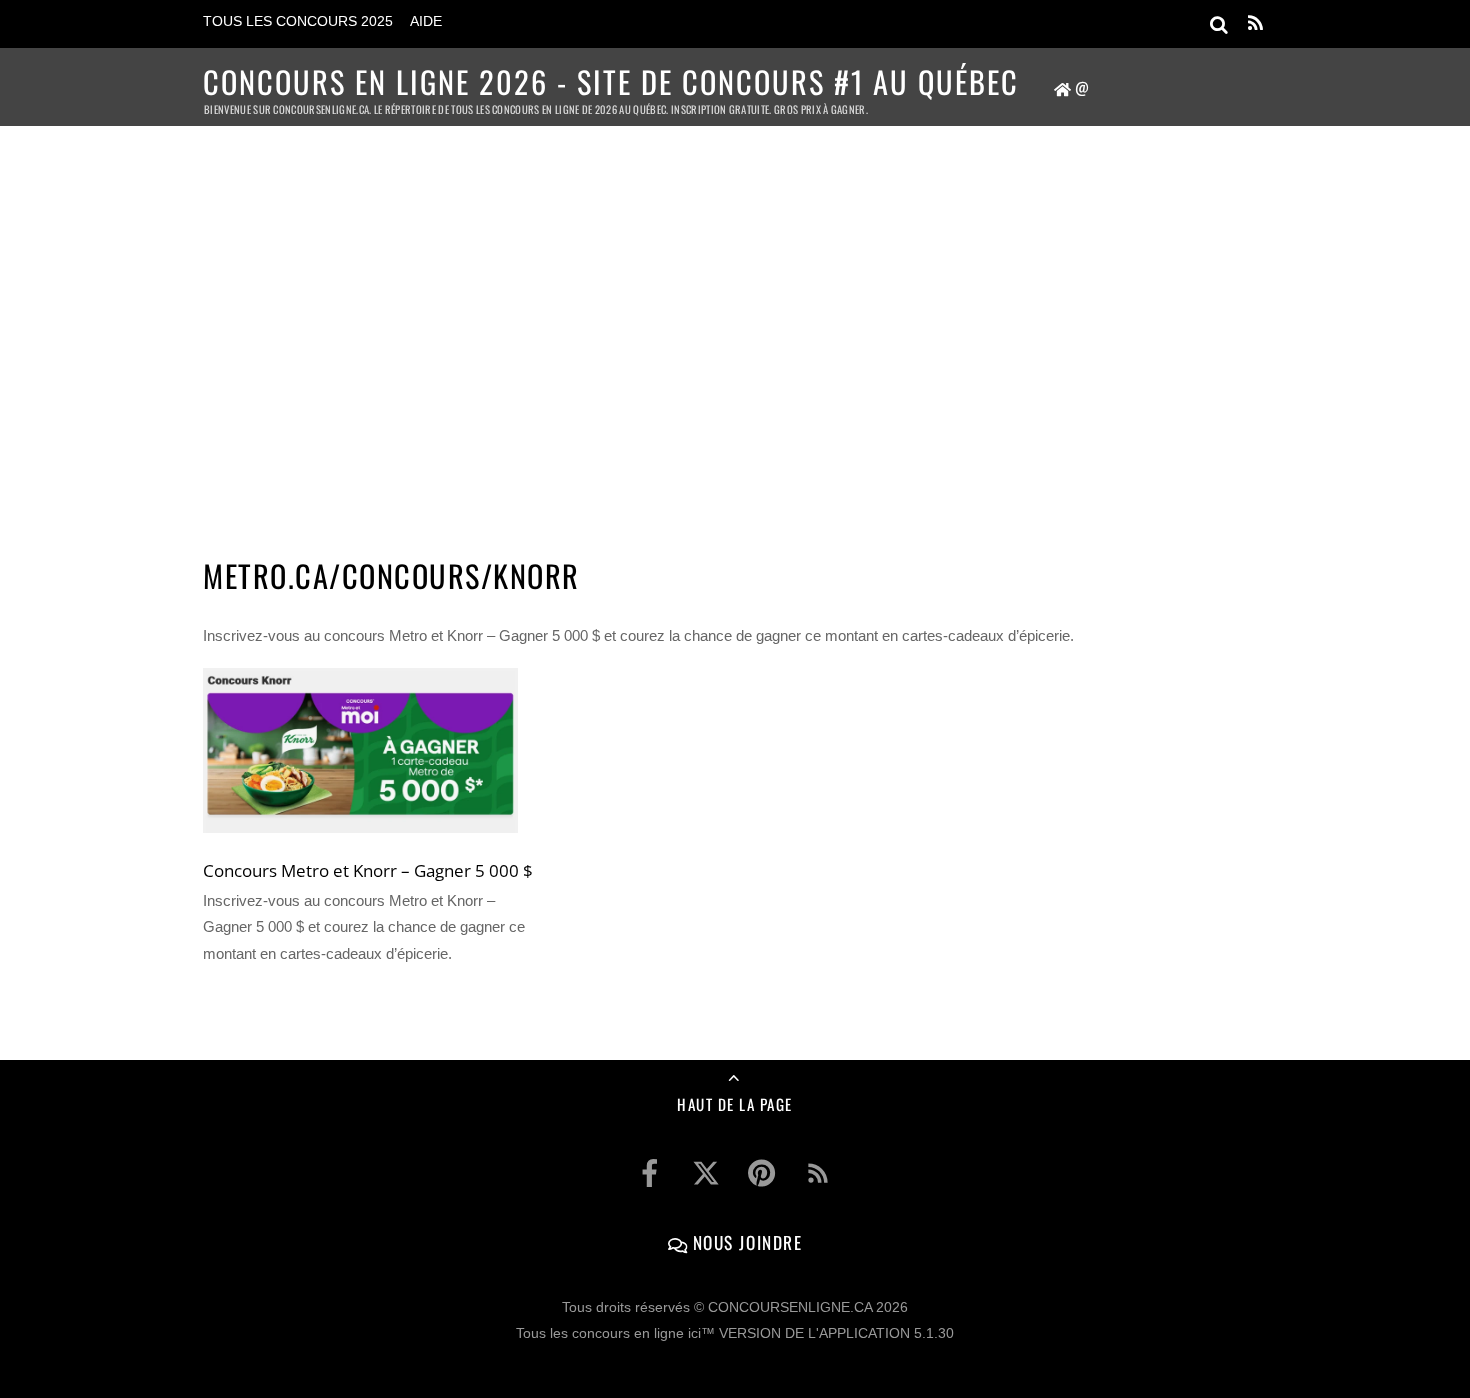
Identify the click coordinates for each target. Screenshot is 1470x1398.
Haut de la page (735, 1104)
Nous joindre (744, 1242)
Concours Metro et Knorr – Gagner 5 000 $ (368, 870)
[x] (706, 1173)
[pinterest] (762, 1173)
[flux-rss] (818, 1173)
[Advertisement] (735, 316)
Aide (426, 21)
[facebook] (650, 1173)
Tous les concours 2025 (298, 21)
